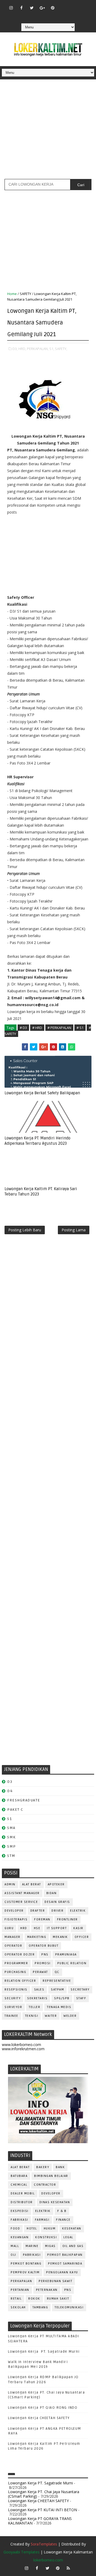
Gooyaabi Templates (21, 2552)
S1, (52, 349)
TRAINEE (11, 2016)
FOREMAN (42, 1919)
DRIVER (57, 1911)
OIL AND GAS (73, 2246)
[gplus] (42, 8)
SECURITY (13, 1998)
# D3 (23, 1028)
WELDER (70, 2016)
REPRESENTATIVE (57, 1981)
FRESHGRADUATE (24, 1800)
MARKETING (37, 1937)
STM (11, 1856)
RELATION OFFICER (20, 1981)
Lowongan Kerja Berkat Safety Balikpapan (42, 1093)
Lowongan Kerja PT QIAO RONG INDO (43, 2408)
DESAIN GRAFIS (57, 1902)
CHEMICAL (19, 2185)
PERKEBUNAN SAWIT (55, 2281)
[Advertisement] (48, 131)
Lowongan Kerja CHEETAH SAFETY (39, 2418)
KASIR (78, 1928)
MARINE (32, 2246)
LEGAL (68, 2237)
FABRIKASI (19, 2220)
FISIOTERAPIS (16, 1919)
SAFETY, (61, 349)
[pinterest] (53, 8)
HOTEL (32, 2229)
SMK (11, 1837)
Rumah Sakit (58, 2299)
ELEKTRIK (78, 1911)
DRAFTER (38, 1911)
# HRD (37, 1028)
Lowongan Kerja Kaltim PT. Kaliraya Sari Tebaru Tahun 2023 (41, 1191)
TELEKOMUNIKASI (69, 2307)
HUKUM (50, 2229)
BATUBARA (19, 2176)
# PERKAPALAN (59, 1028)
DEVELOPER (14, 1911)
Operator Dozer (20, 1955)
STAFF (81, 1998)
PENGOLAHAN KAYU (62, 2272)
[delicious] (53, 16)
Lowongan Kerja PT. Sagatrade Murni (44, 2352)
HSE (37, 1928)
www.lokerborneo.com (21, 2045)
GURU (9, 1928)
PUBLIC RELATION (72, 1963)
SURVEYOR (13, 2007)
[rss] (84, 5)
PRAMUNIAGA (66, 1955)
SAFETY (25, 294)
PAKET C (15, 1810)
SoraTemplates (44, 2544)
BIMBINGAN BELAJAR (51, 2176)
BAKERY (43, 2167)
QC (57, 1972)
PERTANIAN (20, 2290)
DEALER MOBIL (23, 2193)
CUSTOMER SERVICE (21, 1902)
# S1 (80, 1028)
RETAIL (16, 2299)
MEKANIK (60, 1937)
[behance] (42, 16)
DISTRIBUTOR (22, 2202)
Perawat (40, 1972)
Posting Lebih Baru (25, 1230)
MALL (15, 2246)
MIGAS (50, 2246)
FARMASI (42, 2220)
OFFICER (82, 1937)
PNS (45, 1955)
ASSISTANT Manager (22, 1893)
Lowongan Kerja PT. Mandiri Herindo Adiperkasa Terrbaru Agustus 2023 (37, 1141)
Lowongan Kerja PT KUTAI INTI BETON (43, 2510)
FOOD (15, 2229)
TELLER (35, 2007)
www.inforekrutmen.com (23, 2049)
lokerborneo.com (48, 2560)
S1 (9, 1819)
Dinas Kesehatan (55, 2202)
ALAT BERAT (32, 1884)
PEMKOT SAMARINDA (65, 2264)
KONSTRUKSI (46, 2237)
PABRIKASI (32, 2255)
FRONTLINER (67, 1919)
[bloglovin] (63, 5)
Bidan (52, 1893)
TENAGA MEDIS (59, 2007)
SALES (39, 1990)
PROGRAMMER (16, 1963)
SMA (11, 1828)
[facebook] (21, 8)
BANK (60, 2167)
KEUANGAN (20, 2237)
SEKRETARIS (37, 1998)
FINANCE (63, 2220)
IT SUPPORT (57, 1928)
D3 (10, 1782)
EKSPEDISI (20, 2211)
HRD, (22, 349)
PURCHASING (15, 1972)
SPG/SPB (62, 1998)
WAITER (51, 2016)
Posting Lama (74, 1230)
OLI (13, 2255)
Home (12, 294)
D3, (15, 349)
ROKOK (34, 2299)
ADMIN (10, 1884)
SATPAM (57, 1990)
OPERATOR (13, 1946)
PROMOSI (43, 1963)
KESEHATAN (72, 2229)
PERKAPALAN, (38, 349)
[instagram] (11, 8)
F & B (62, 2211)
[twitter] (32, 8)
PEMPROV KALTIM (25, 2272)
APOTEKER (56, 1884)
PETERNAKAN (47, 2290)
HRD (24, 1928)
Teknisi (32, 2016)
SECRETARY (80, 1990)
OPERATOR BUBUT (44, 1946)
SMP (12, 1846)
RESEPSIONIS (16, 1990)
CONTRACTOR (45, 2185)
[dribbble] (73, 5)
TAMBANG (40, 2307)
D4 (10, 1791)
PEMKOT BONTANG (26, 2264)
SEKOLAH (18, 2307)
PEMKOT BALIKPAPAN (65, 2255)
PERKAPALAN (21, 2281)
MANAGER (13, 1937)
